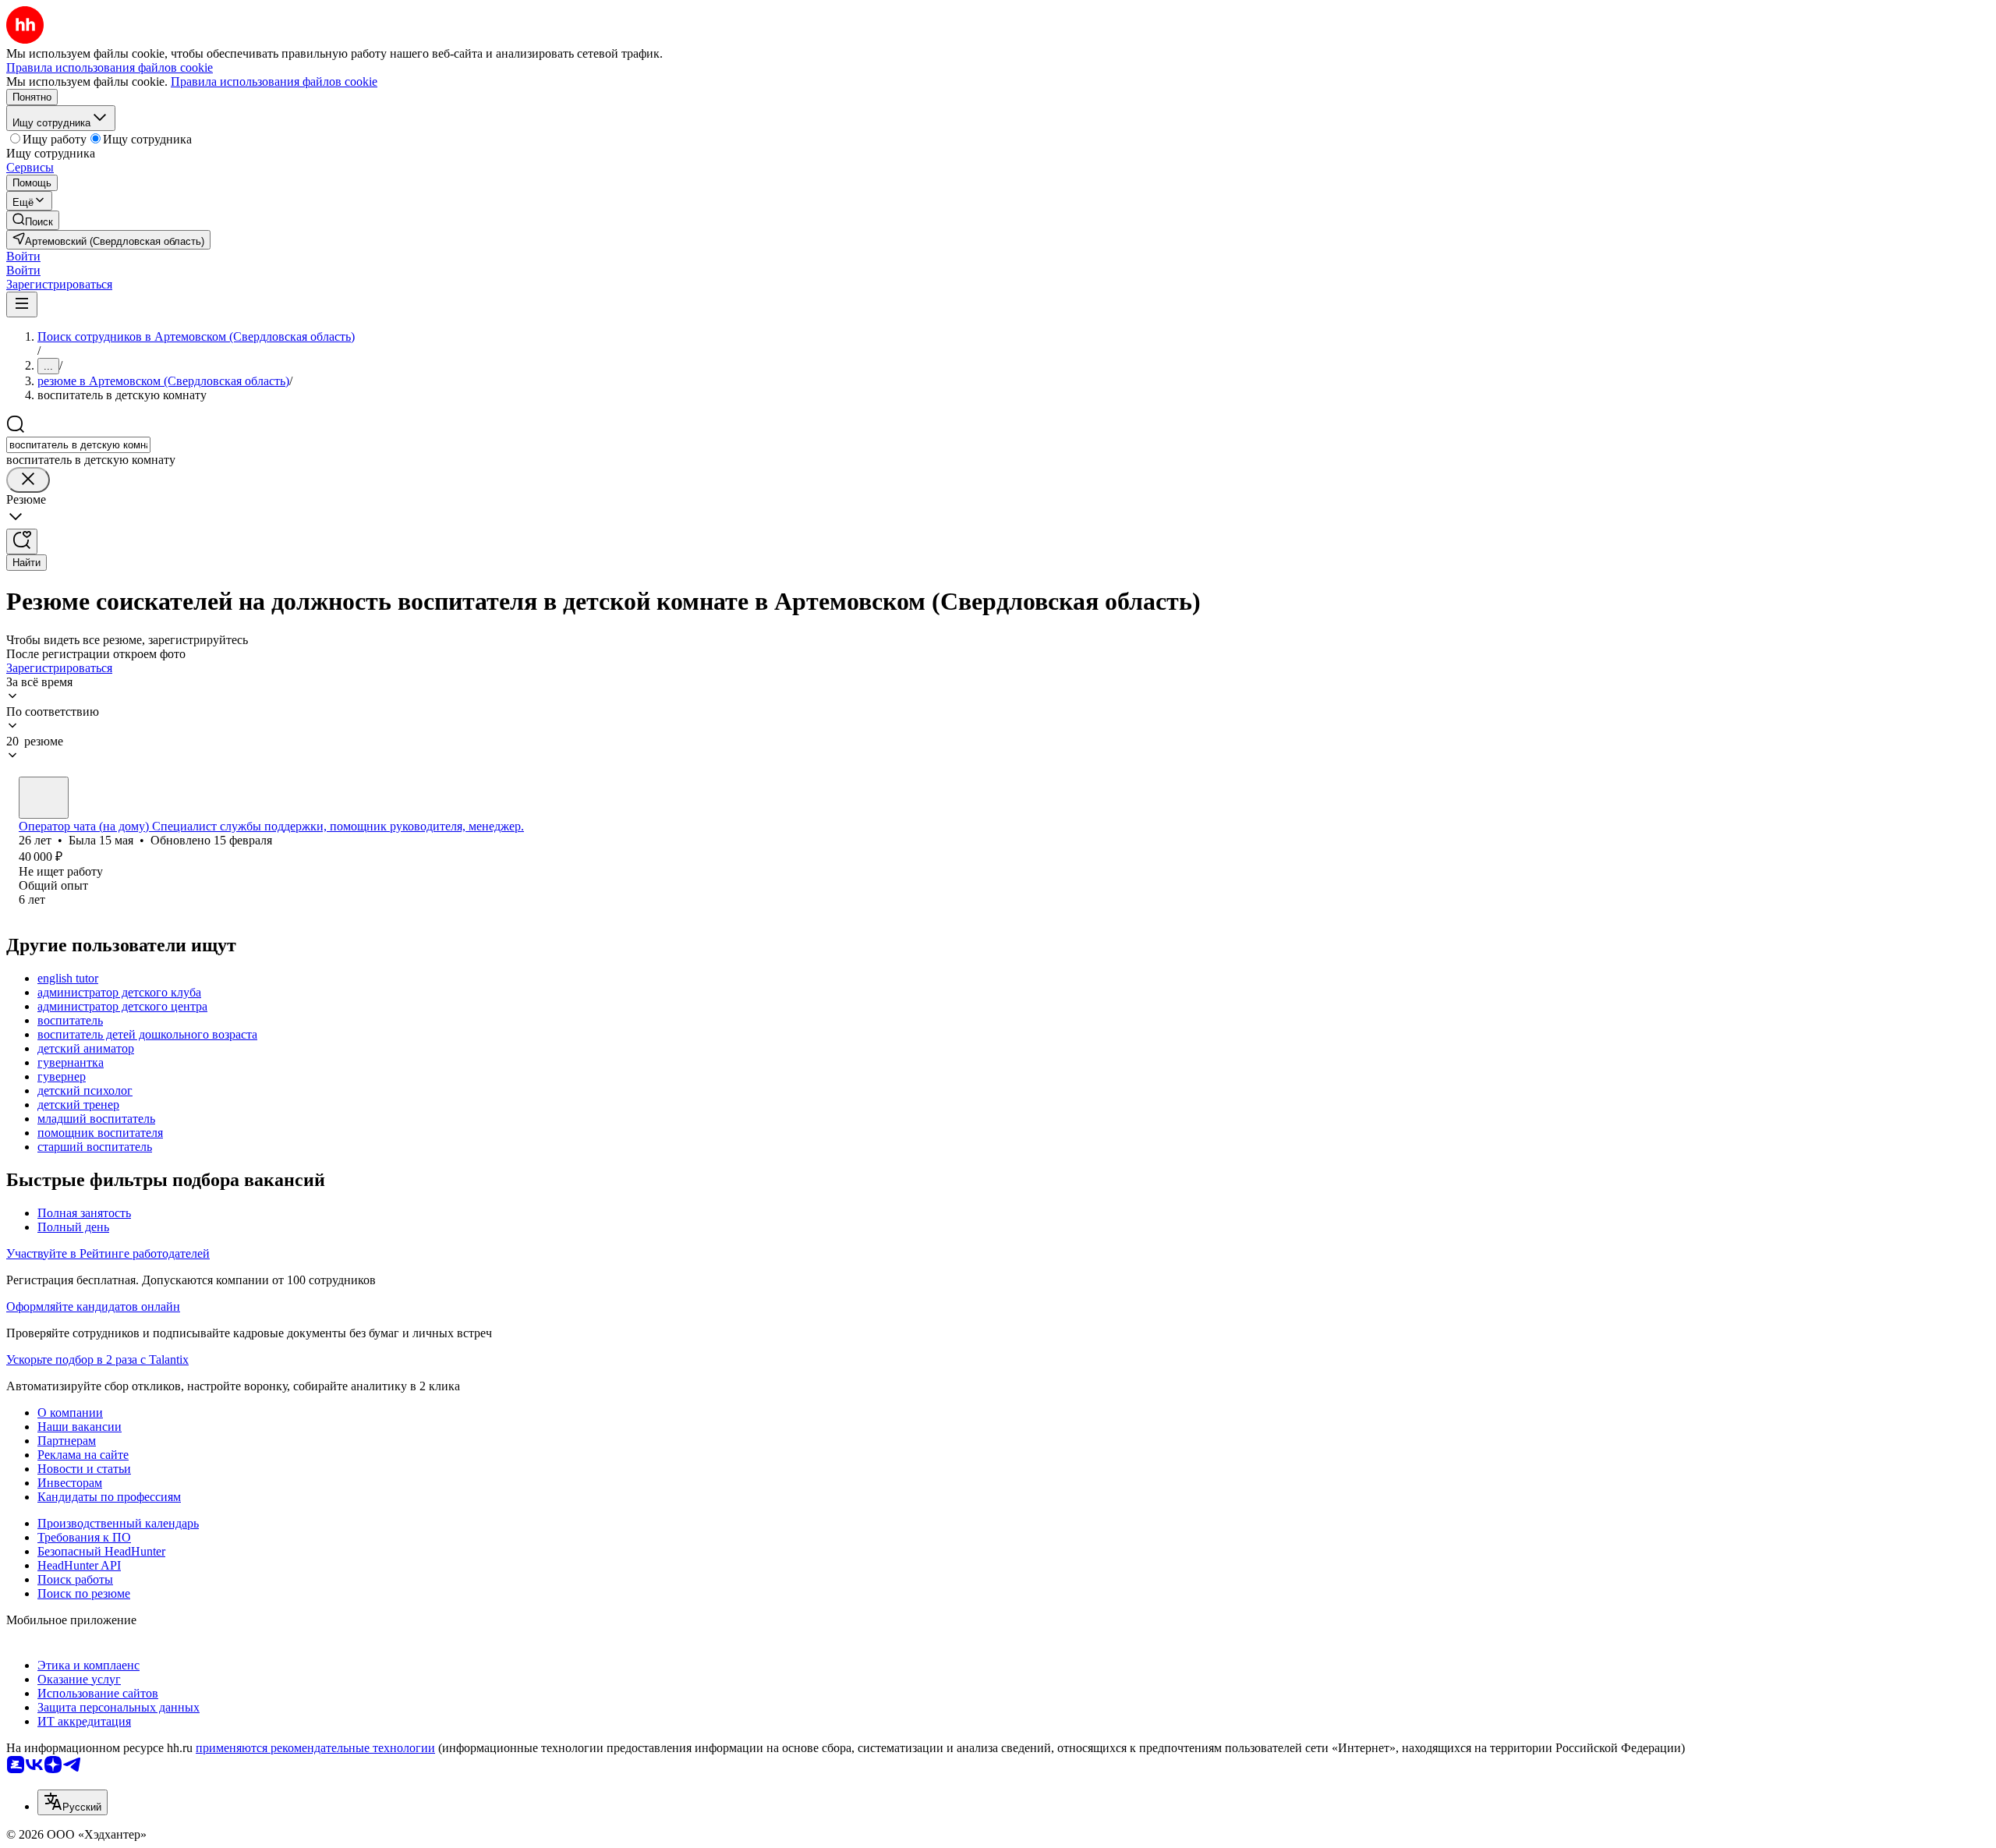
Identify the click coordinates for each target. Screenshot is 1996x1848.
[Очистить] (28, 480)
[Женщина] (44, 798)
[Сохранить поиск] (22, 542)
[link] (33, 220)
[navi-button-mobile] (22, 304)
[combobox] (78, 445)
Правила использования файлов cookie (274, 81)
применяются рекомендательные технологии (315, 1748)
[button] (23, 256)
